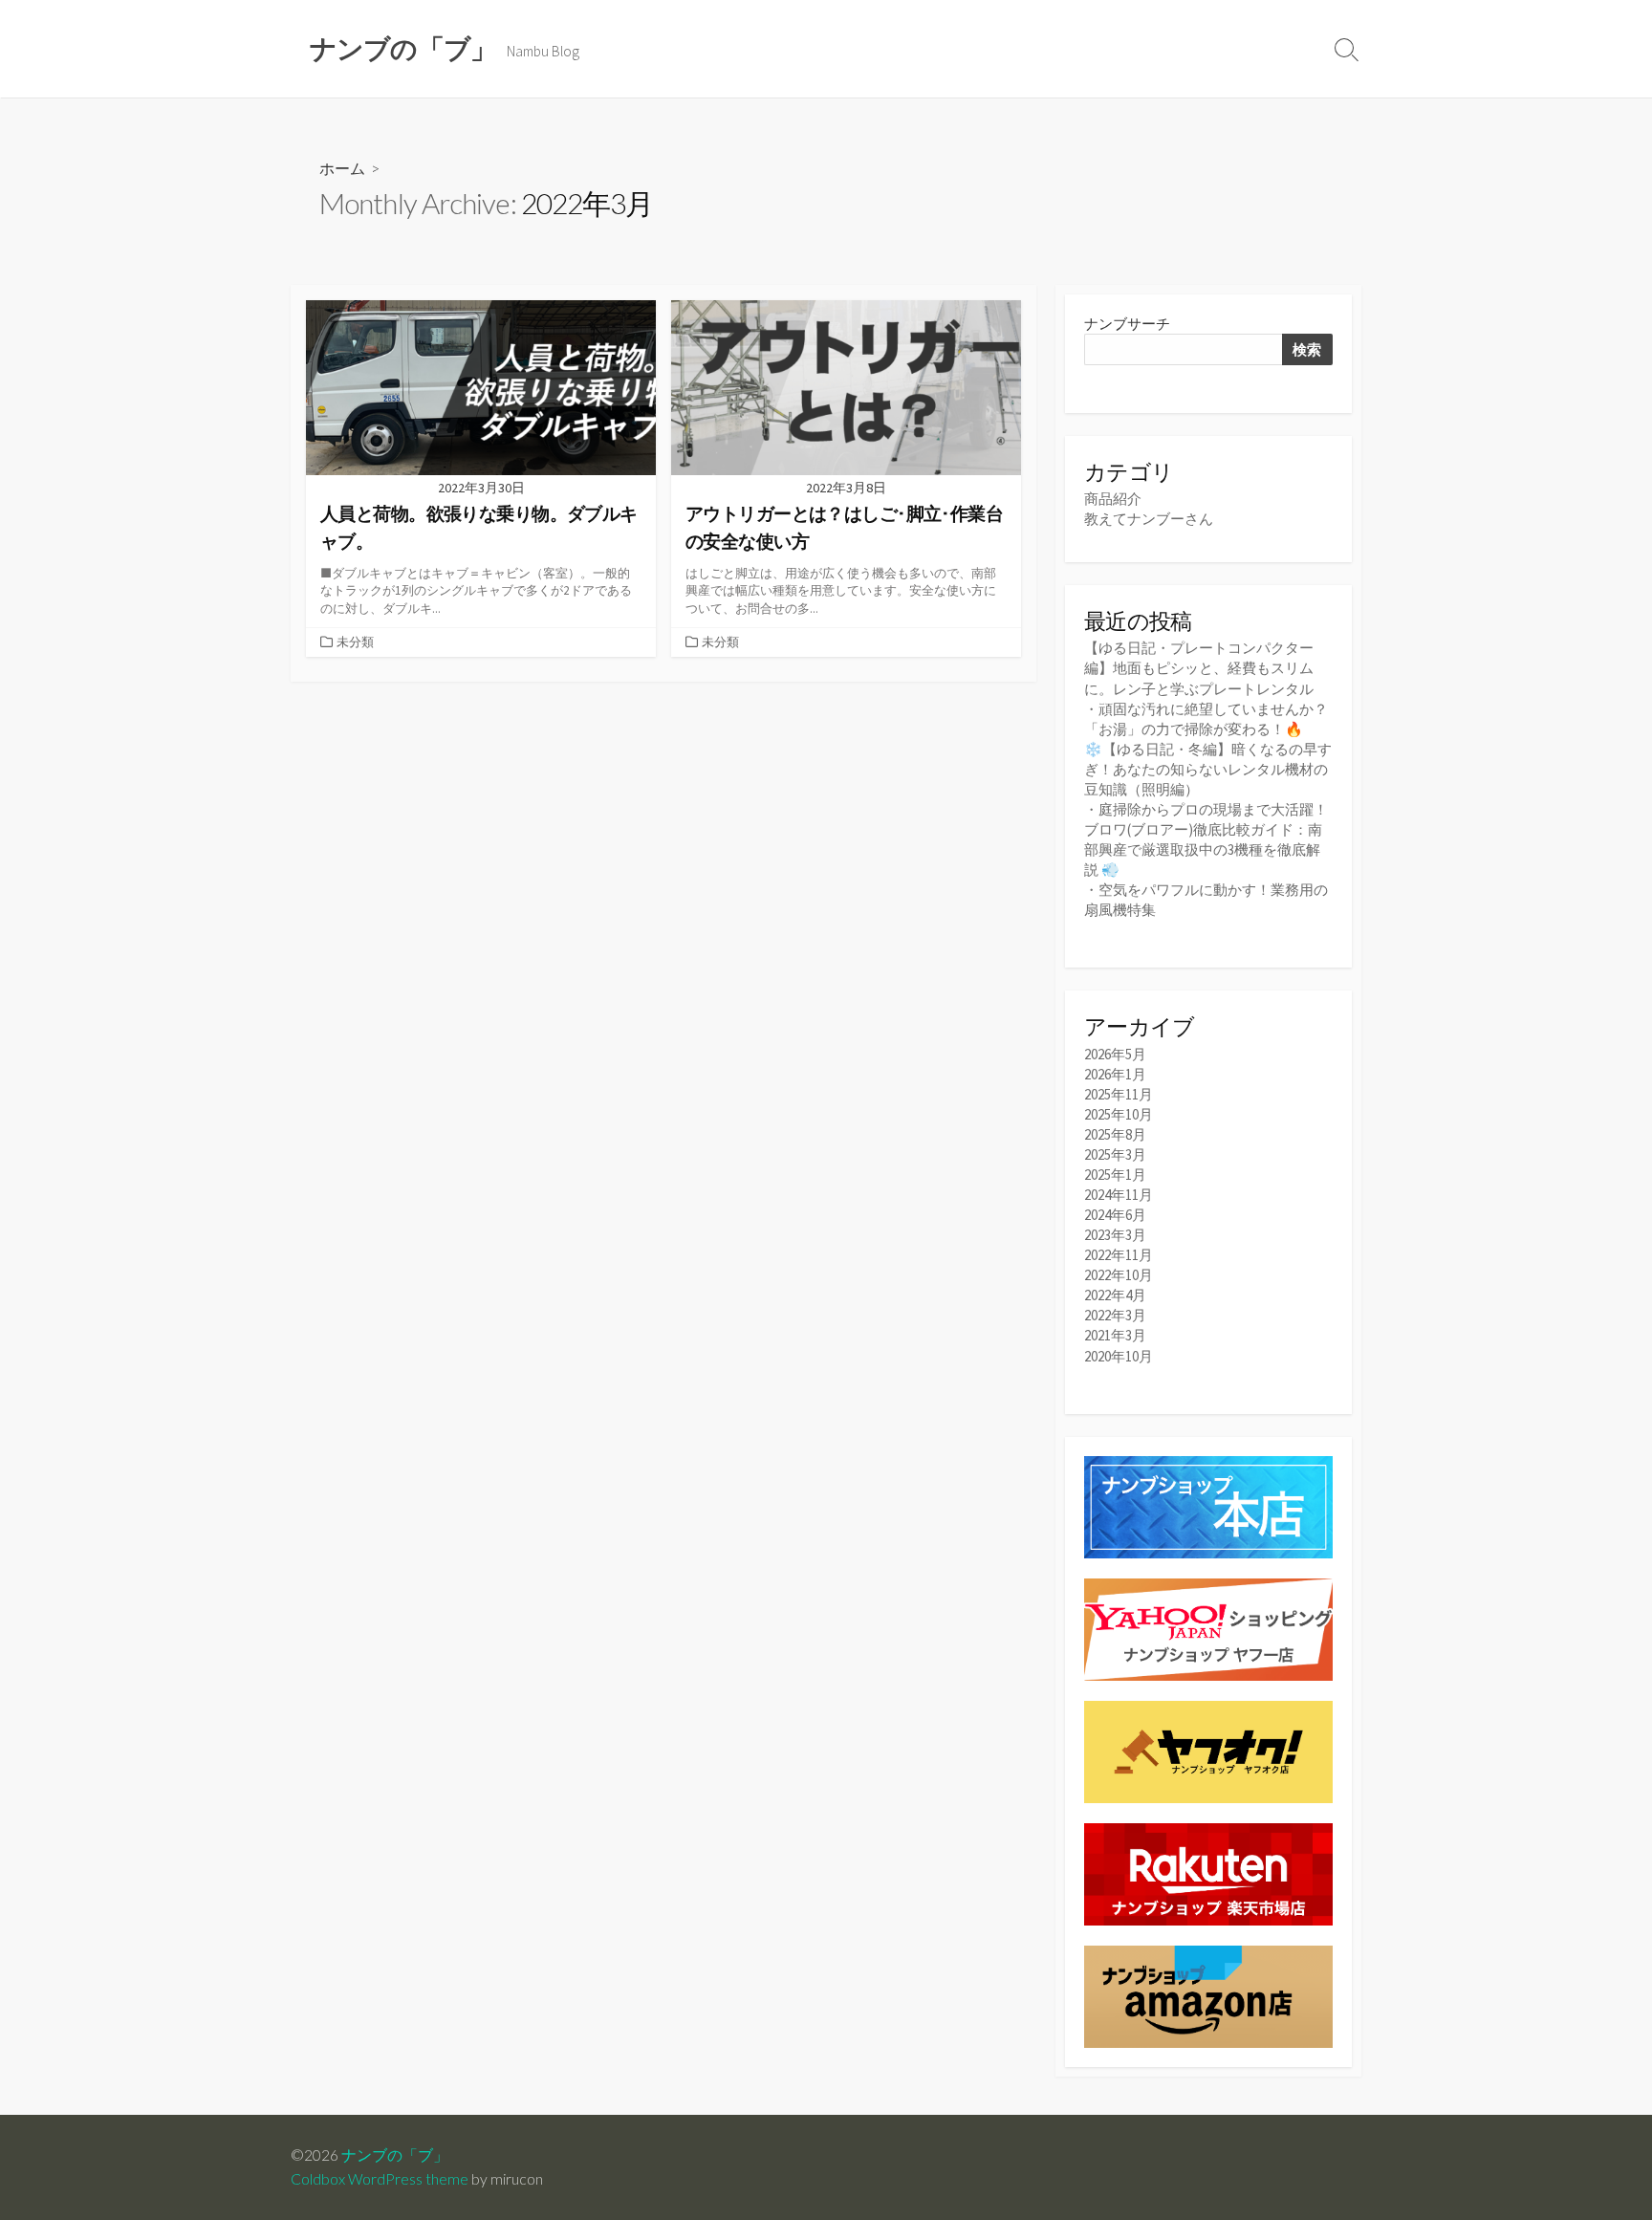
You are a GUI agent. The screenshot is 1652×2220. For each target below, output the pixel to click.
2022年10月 (1119, 1275)
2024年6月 (1115, 1215)
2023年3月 (1115, 1235)
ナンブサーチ (1127, 324)
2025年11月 (1119, 1094)
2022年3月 (1115, 1315)
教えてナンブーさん (1149, 519)
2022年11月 (1119, 1255)
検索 (1307, 349)
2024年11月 (1119, 1195)
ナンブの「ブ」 (395, 2155)
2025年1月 (1115, 1175)
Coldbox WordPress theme (380, 2179)
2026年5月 (1115, 1054)
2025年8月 (1115, 1134)
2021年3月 (1115, 1335)
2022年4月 (1115, 1295)
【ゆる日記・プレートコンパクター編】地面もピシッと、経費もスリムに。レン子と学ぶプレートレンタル (1199, 668)
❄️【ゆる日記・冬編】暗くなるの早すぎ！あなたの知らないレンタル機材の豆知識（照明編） (1208, 769)
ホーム (342, 168)
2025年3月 (1115, 1154)
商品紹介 (1113, 499)
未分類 (355, 642)
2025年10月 (1119, 1114)
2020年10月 (1119, 1356)
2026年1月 (1115, 1074)
